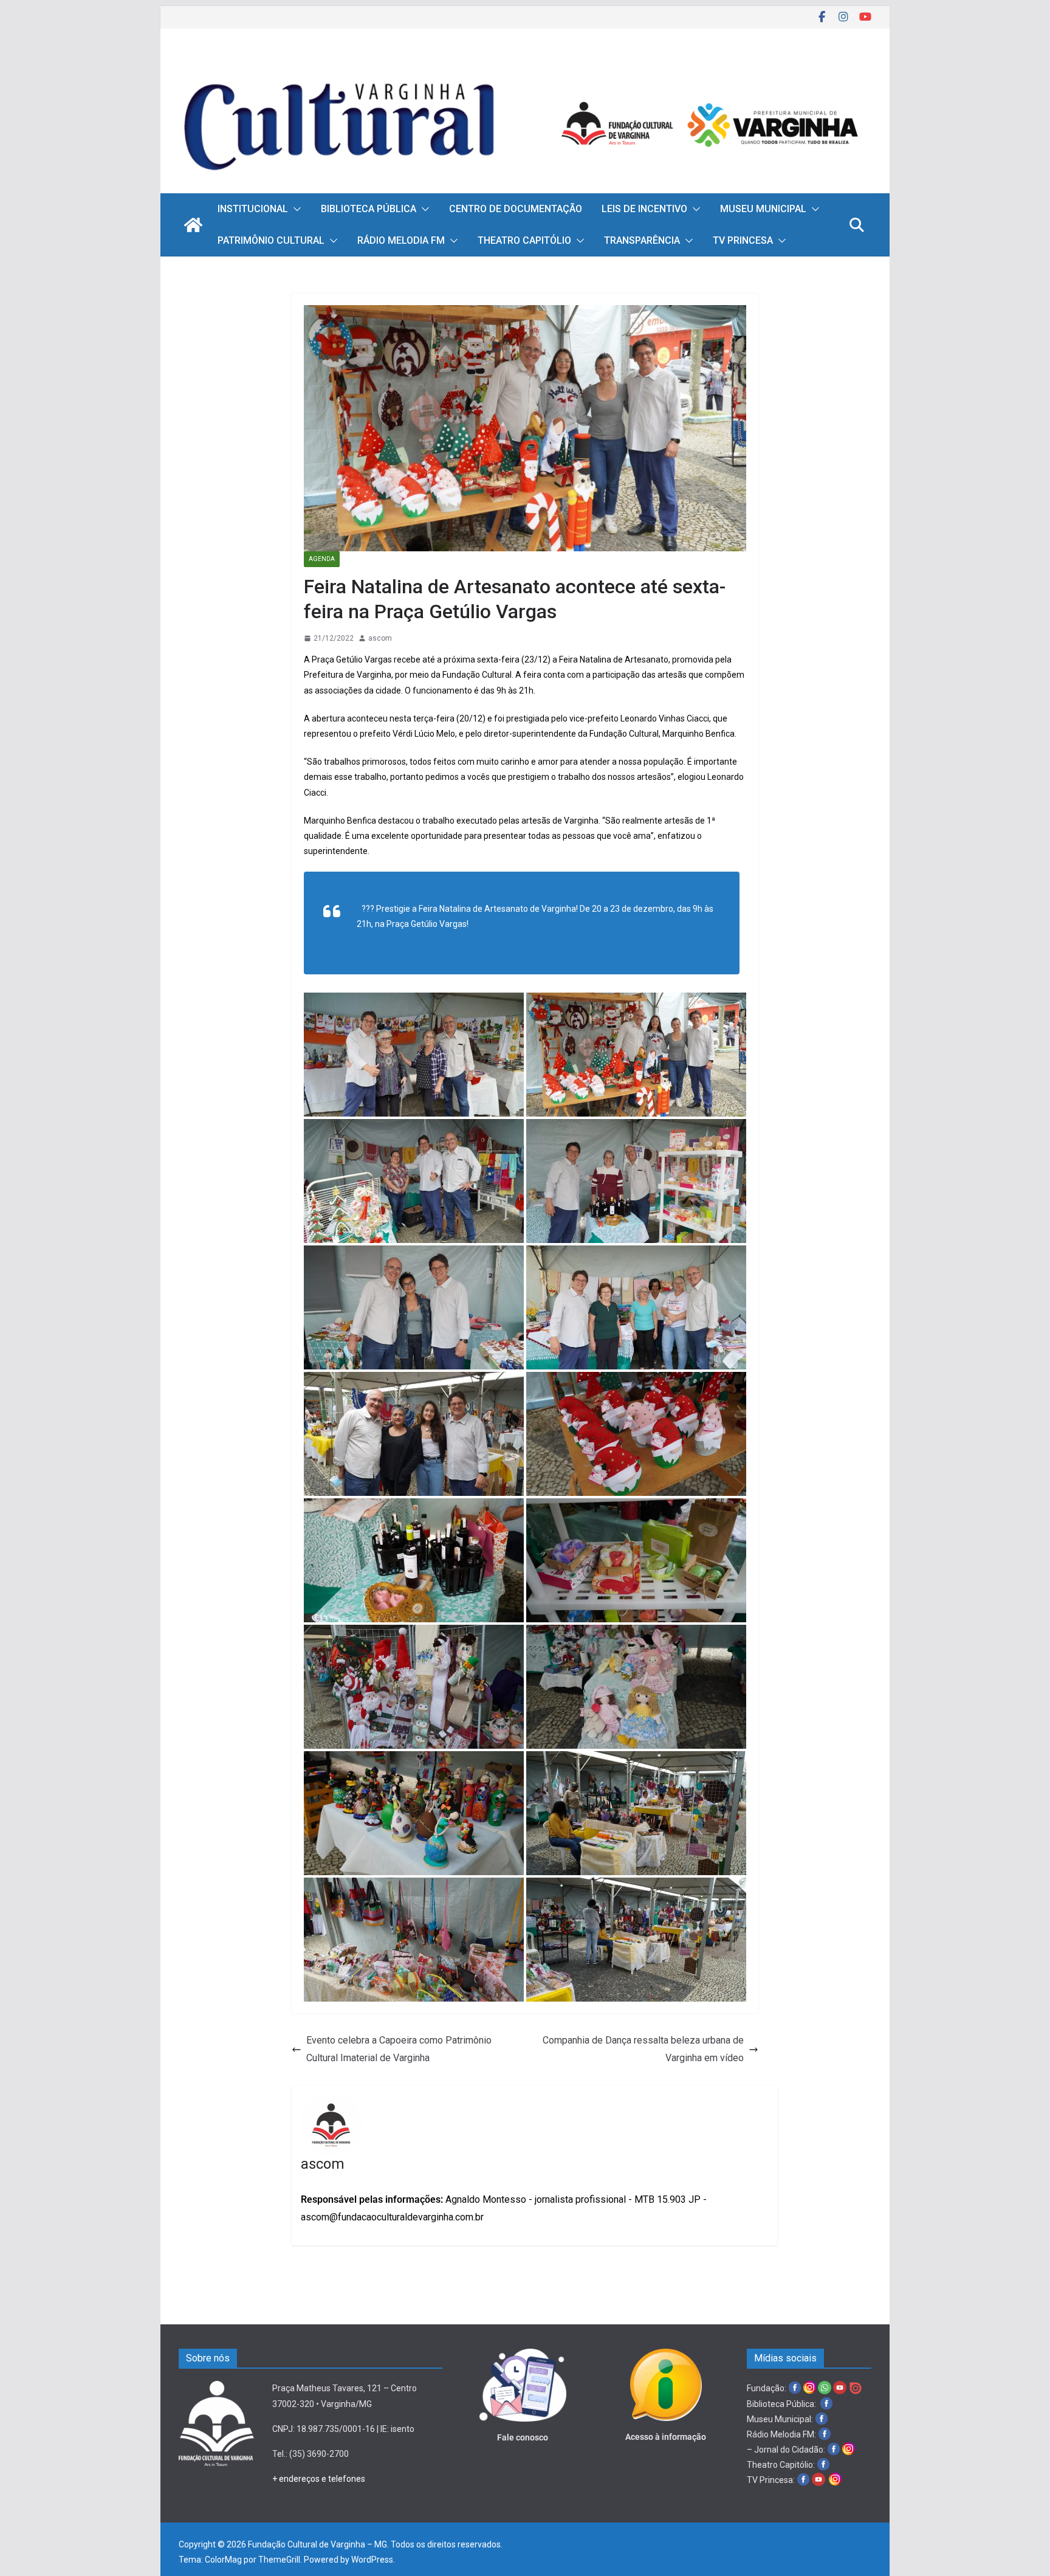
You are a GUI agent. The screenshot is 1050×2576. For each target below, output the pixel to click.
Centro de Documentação (516, 209)
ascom (380, 638)
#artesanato (695, 924)
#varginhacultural (600, 924)
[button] (295, 209)
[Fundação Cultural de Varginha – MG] (525, 65)
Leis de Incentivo (644, 209)
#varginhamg (538, 924)
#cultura (652, 924)
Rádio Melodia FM (401, 240)
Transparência (642, 240)
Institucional (253, 209)
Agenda (322, 559)
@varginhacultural (538, 892)
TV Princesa (743, 240)
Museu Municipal (763, 209)
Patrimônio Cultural (271, 240)
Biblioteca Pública (369, 209)
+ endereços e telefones (319, 2479)
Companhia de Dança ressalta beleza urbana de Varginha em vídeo (643, 2049)
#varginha (490, 924)
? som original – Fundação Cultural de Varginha (537, 953)
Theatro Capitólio (524, 240)
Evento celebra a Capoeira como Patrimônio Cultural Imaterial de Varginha (399, 2049)
